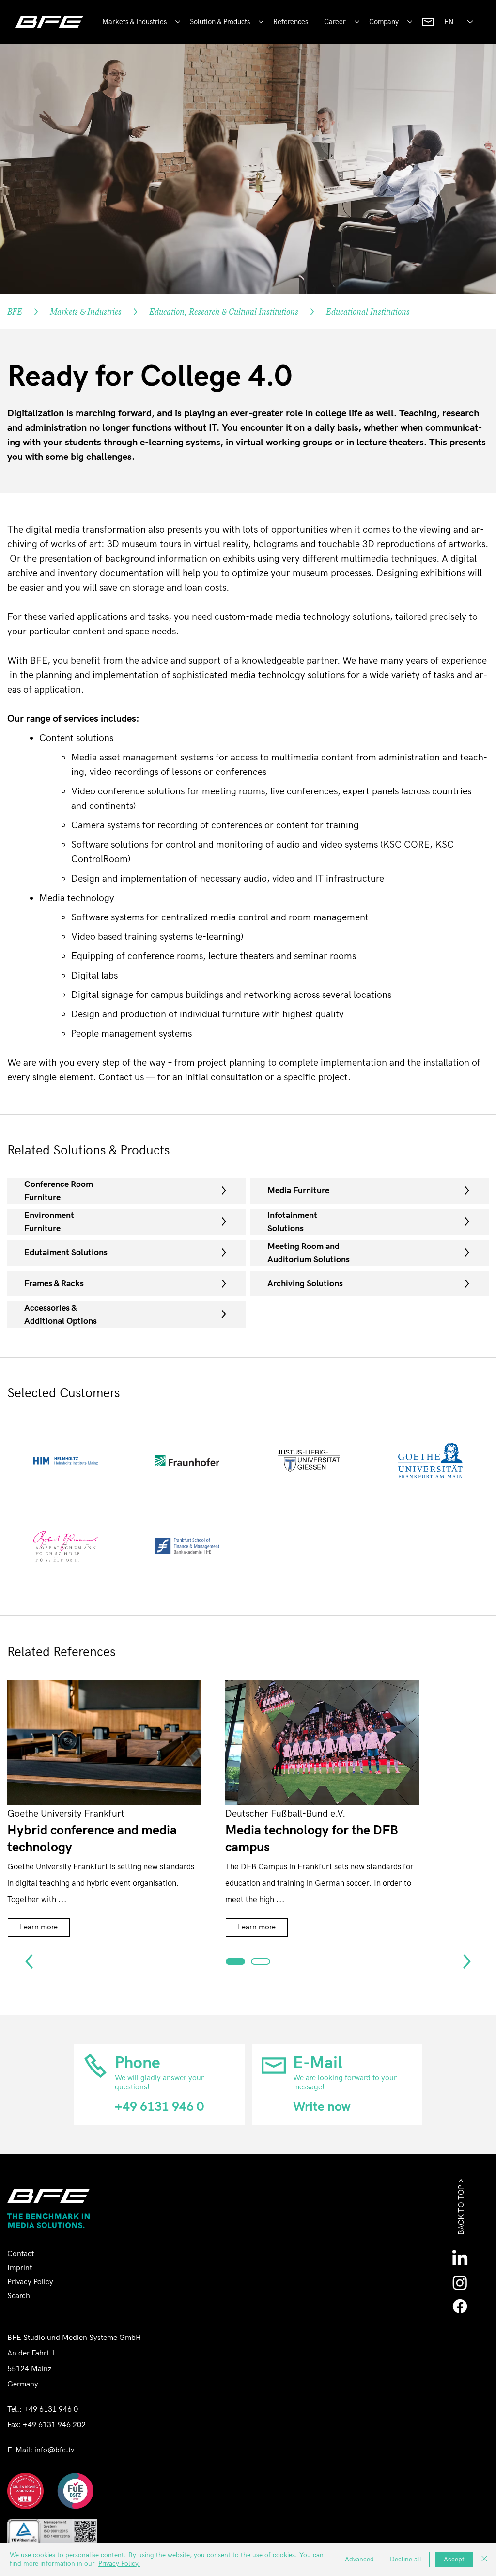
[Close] (484, 2560)
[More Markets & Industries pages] (178, 22)
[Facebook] (460, 2306)
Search (19, 2296)
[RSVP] (235, 1961)
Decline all (406, 2559)
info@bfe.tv (54, 2450)
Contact (21, 2254)
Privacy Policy (30, 2282)
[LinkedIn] (460, 2259)
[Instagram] (460, 2283)
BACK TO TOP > (461, 2207)
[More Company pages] (410, 22)
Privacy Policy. (119, 2564)
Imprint (20, 2268)
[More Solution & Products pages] (261, 22)
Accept (454, 2559)
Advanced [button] (359, 2559)
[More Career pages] (357, 22)
